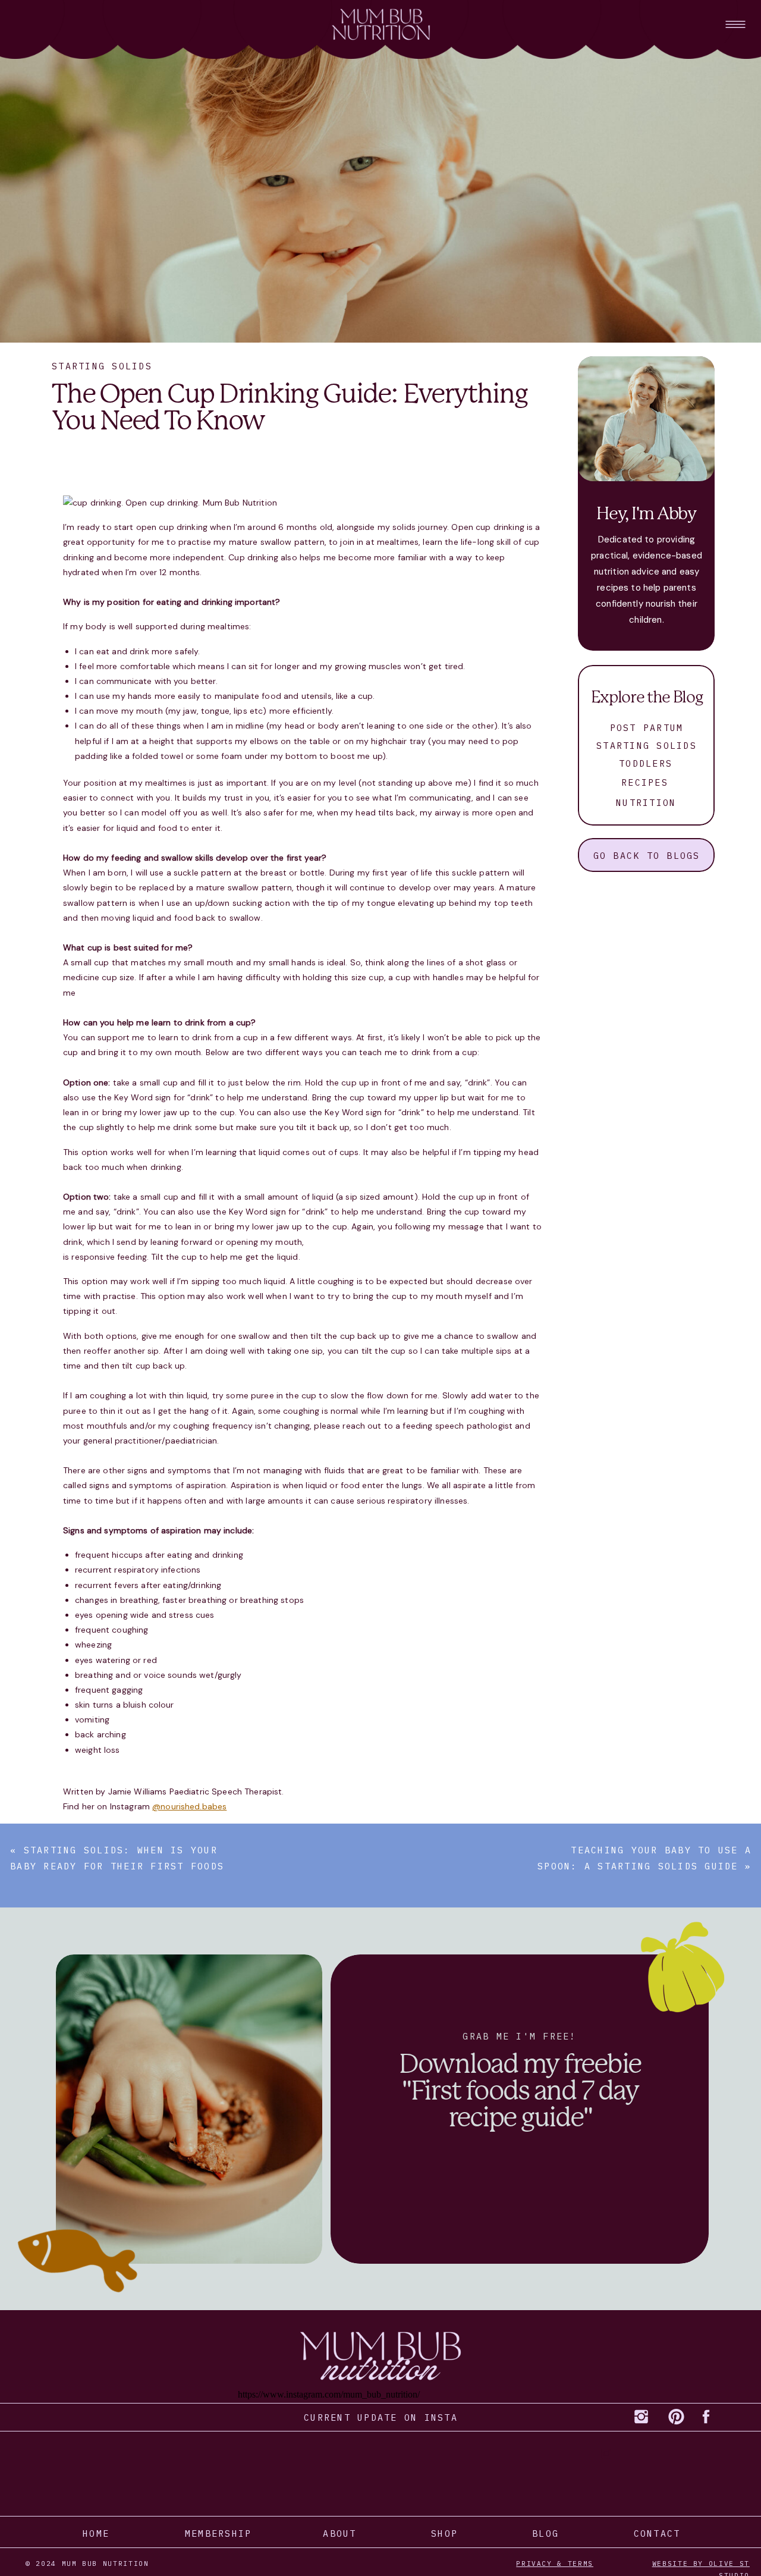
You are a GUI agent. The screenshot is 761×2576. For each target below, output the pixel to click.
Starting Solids (102, 366)
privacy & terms (555, 2564)
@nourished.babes (189, 1806)
